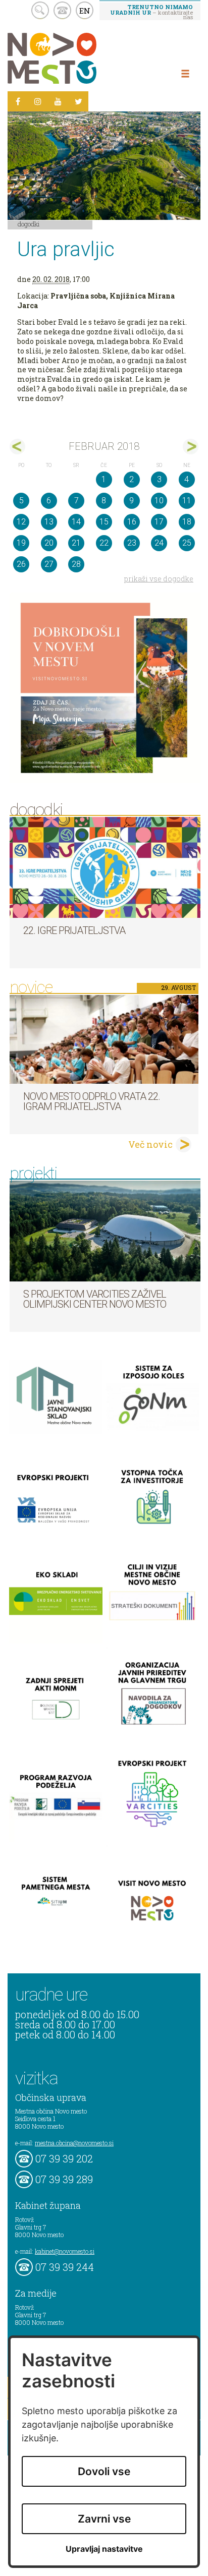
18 (187, 522)
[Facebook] (18, 101)
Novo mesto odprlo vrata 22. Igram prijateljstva (92, 1101)
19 (21, 543)
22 (104, 543)
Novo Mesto (76, 58)
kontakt (62, 10)
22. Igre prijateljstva (74, 930)
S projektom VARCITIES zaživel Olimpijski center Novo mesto (95, 1299)
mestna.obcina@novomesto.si (74, 2143)
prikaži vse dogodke (159, 579)
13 (49, 522)
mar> (191, 447)
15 (104, 522)
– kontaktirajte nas (151, 12)
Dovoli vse (104, 2471)
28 (76, 564)
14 (76, 522)
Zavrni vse (104, 2519)
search (40, 10)
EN (85, 11)
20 (49, 543)
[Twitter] (78, 101)
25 (187, 543)
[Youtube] (58, 101)
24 (159, 543)
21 (76, 543)
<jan (17, 447)
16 (132, 522)
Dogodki (29, 224)
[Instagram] (38, 101)
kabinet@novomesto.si (65, 2251)
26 (21, 564)
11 (187, 501)
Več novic (150, 1144)
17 (159, 522)
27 (49, 564)
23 (132, 543)
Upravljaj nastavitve (104, 2549)
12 (21, 522)
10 (159, 501)
